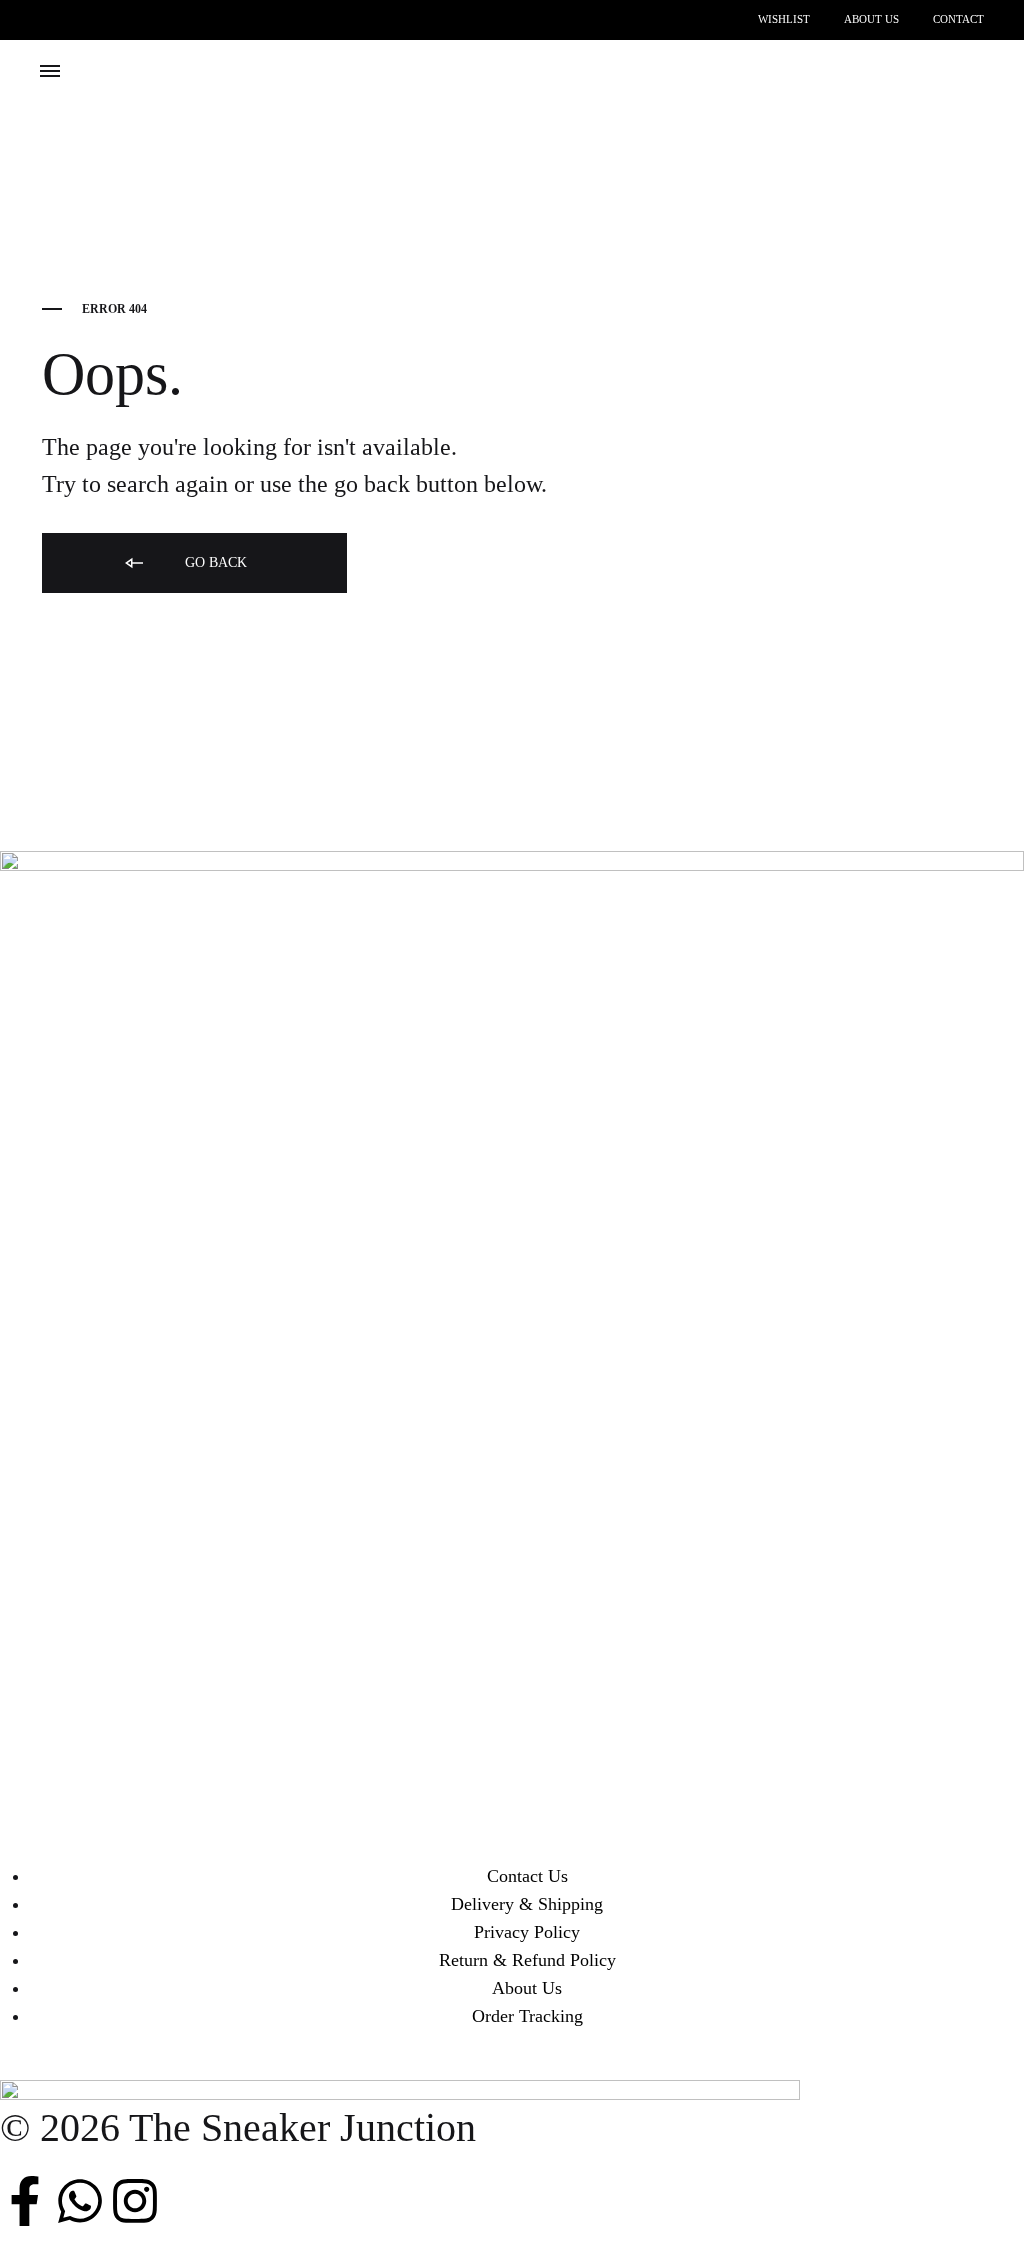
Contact (958, 19)
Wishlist (784, 19)
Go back (214, 562)
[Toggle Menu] (50, 72)
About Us (871, 19)
